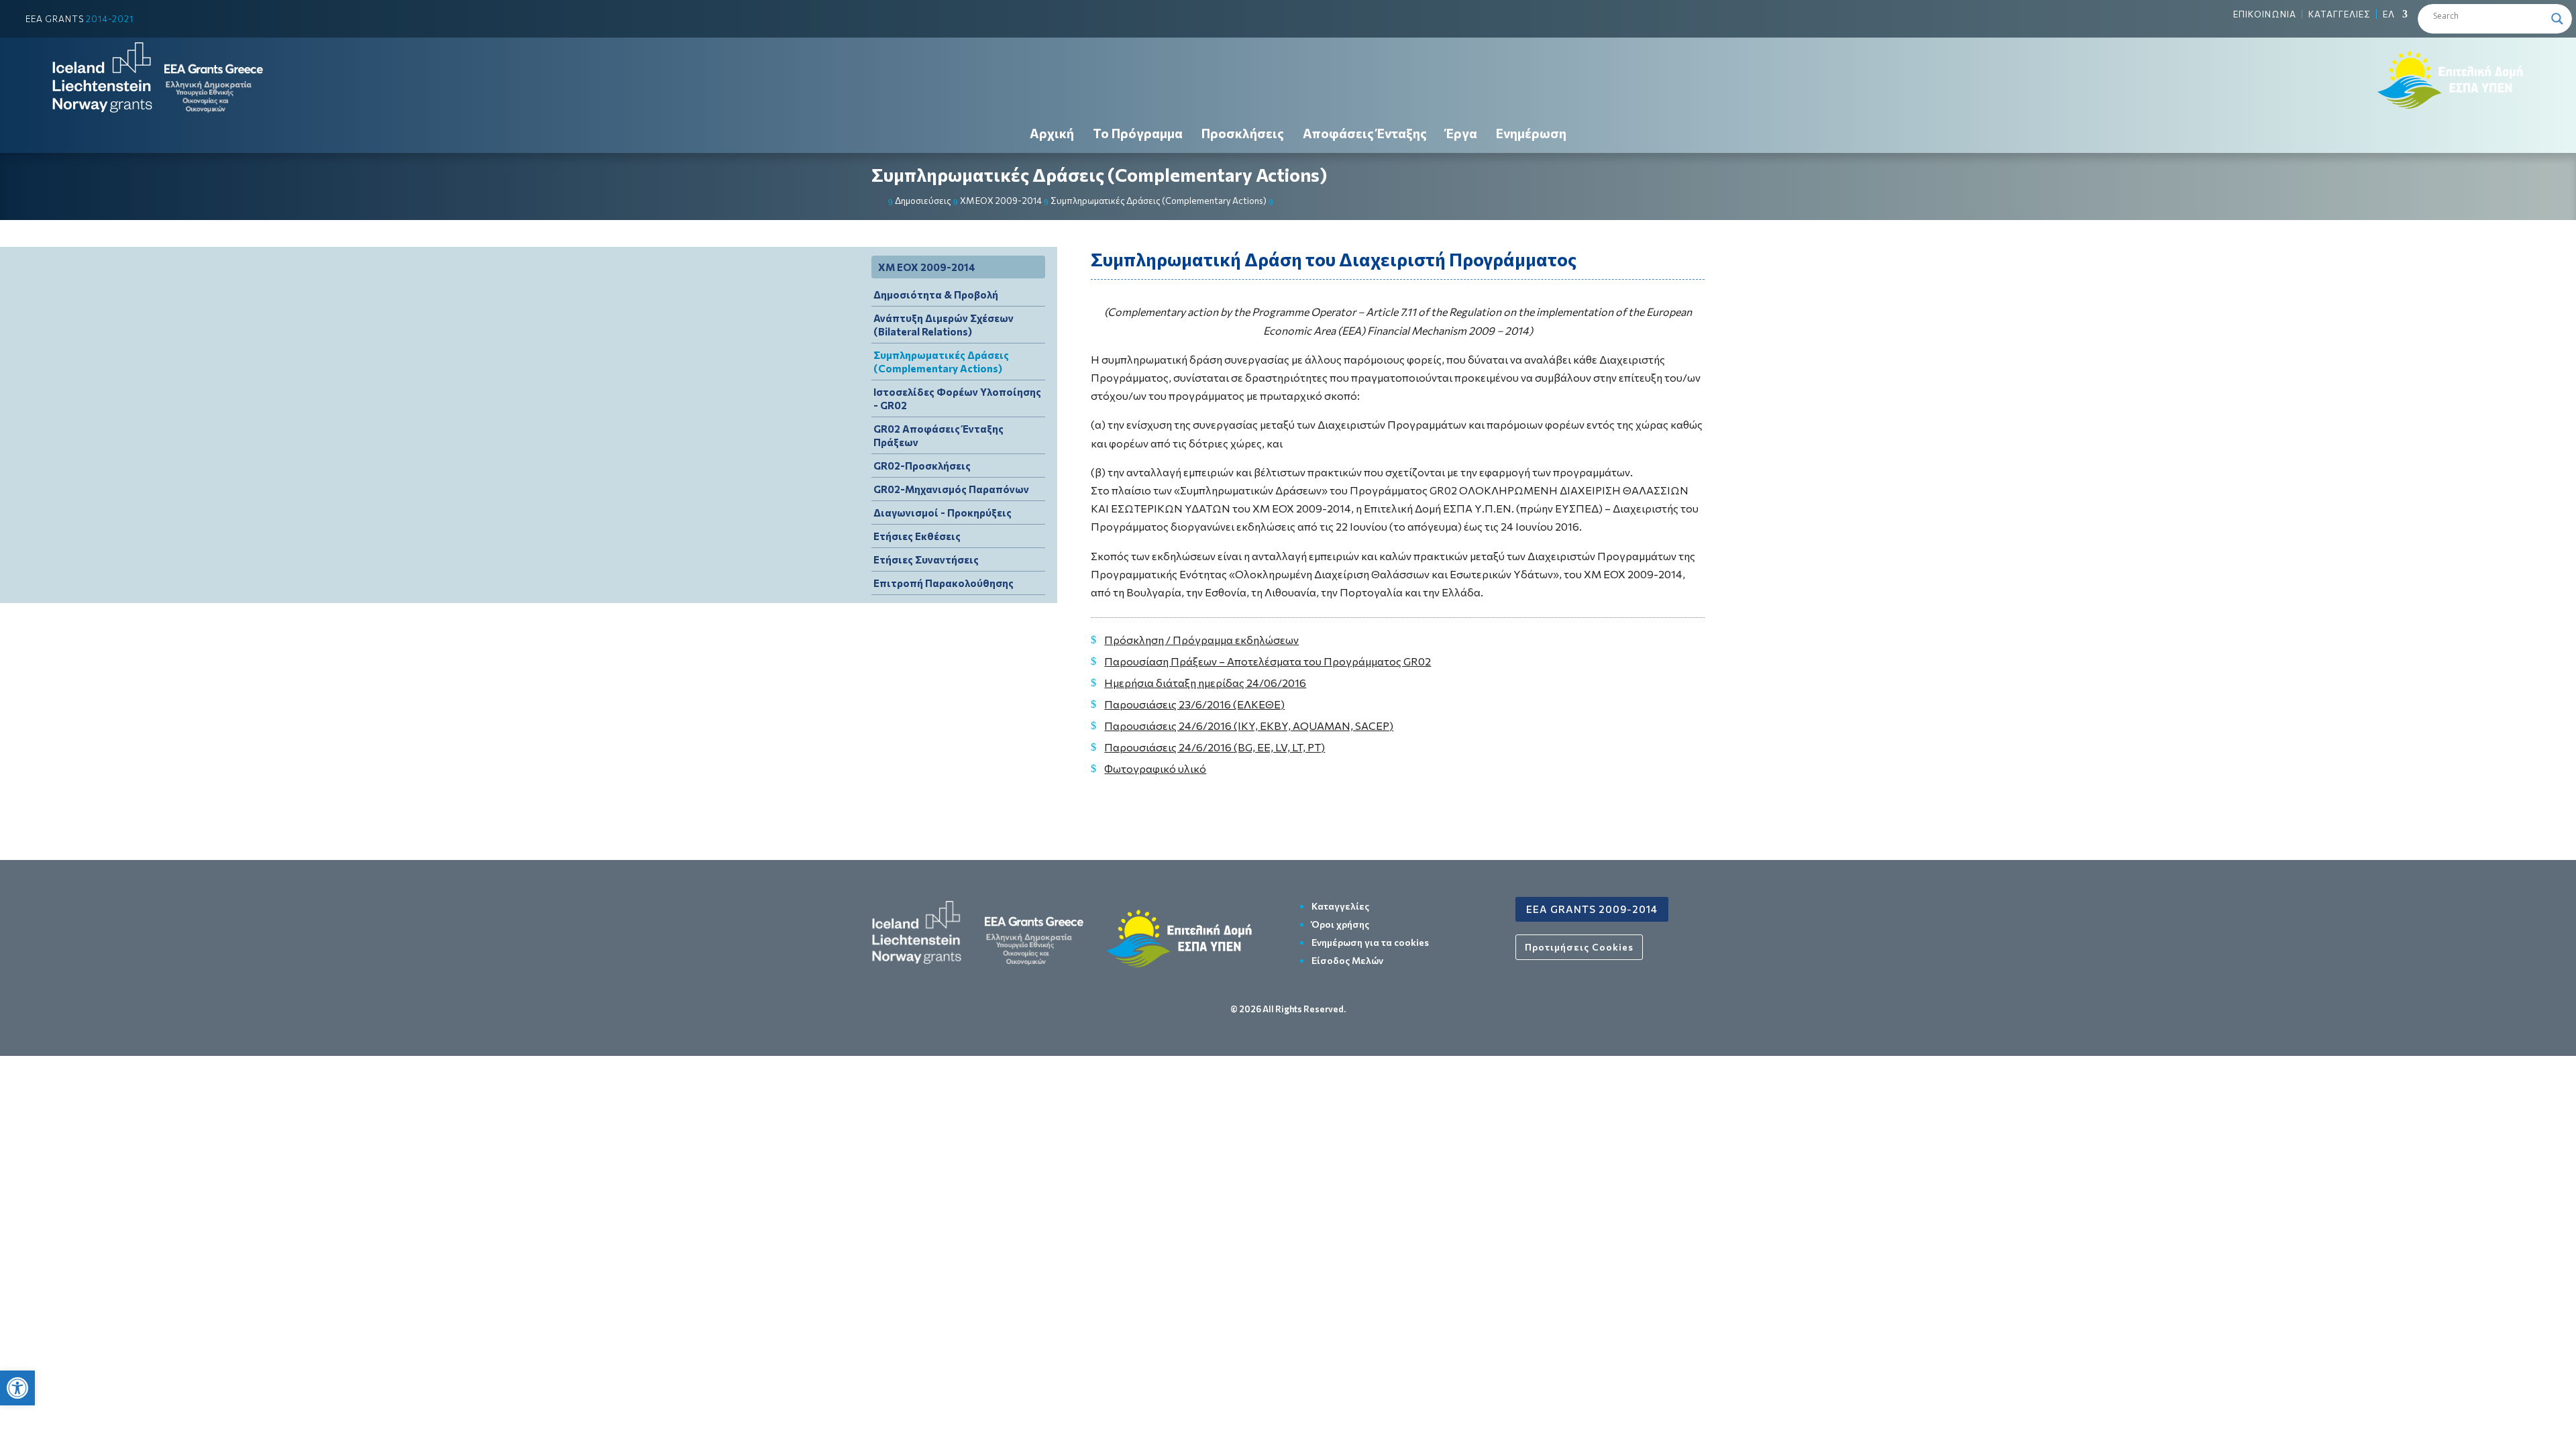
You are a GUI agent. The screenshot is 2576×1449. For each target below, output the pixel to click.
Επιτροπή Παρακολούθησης (944, 583)
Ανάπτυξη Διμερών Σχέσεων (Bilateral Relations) (944, 325)
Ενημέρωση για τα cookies (1370, 942)
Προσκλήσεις (1243, 133)
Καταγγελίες (1340, 906)
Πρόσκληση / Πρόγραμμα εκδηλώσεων (1201, 640)
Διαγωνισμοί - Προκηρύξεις (943, 513)
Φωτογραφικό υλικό (1155, 768)
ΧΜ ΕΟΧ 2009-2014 (927, 267)
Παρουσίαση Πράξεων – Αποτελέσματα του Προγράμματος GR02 (1268, 661)
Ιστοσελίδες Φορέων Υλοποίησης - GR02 (957, 398)
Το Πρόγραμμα (1138, 133)
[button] (17, 1388)
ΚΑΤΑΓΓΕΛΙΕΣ (2340, 14)
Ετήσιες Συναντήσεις (926, 559)
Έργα (1461, 133)
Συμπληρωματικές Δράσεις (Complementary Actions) (1099, 175)
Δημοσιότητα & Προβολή (936, 294)
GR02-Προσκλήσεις (922, 466)
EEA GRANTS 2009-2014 (1592, 909)
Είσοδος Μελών (1347, 960)
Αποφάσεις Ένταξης (1365, 133)
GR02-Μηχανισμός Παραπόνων (951, 489)
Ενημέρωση (1531, 133)
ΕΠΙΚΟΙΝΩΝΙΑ (2265, 14)
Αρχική (1052, 133)
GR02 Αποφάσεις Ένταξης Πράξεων (938, 435)
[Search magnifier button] (2557, 19)
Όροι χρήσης (1340, 924)
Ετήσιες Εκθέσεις (917, 536)
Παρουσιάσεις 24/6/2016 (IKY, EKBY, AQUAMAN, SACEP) (1249, 726)
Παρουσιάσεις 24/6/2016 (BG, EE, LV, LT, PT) (1215, 747)
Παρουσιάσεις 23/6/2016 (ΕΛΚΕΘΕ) (1194, 704)
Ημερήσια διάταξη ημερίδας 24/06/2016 (1205, 683)
